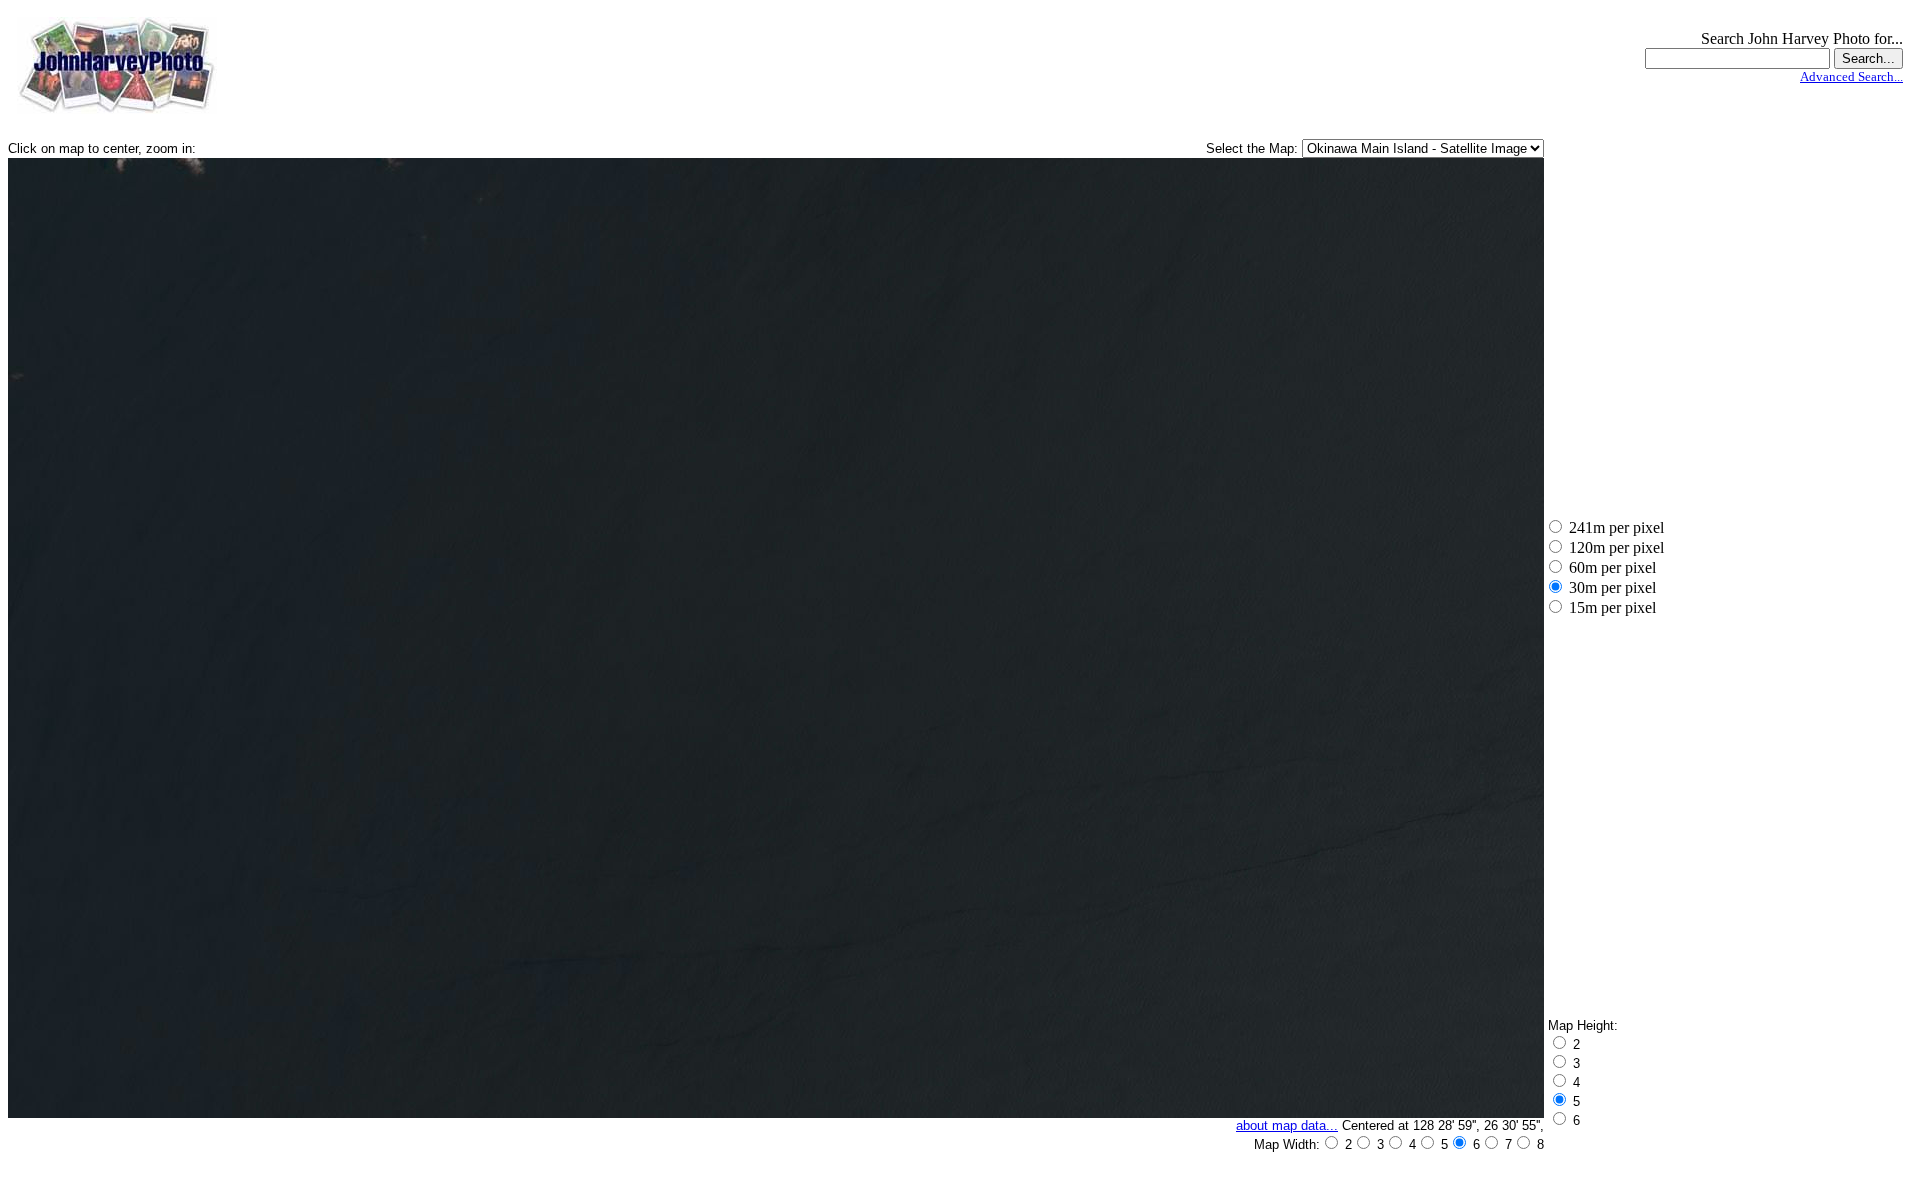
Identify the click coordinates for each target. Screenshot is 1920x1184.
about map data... (1287, 1125)
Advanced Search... (1851, 76)
